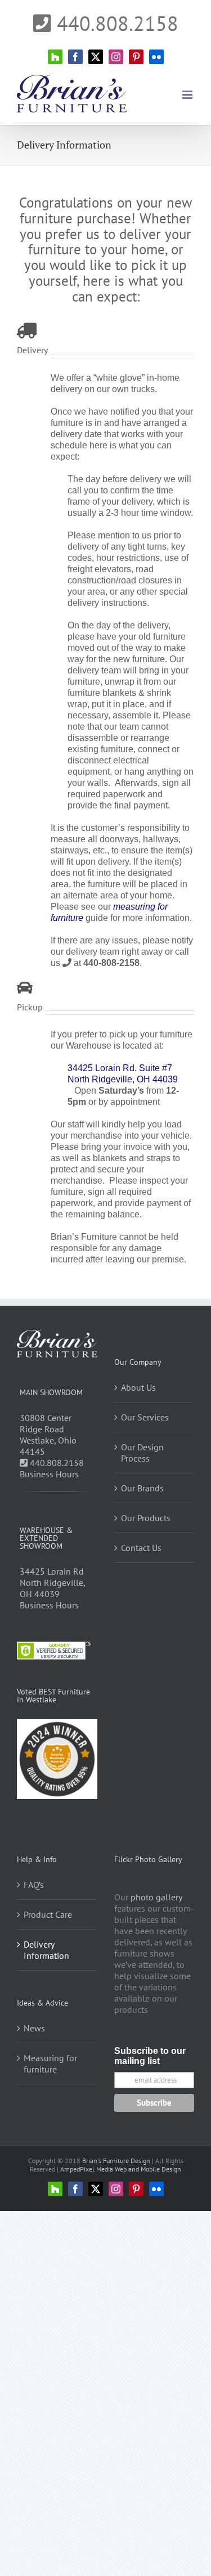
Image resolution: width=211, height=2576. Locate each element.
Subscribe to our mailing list (150, 2056)
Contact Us (141, 1548)
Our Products (146, 1518)
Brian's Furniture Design (116, 2161)
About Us (138, 1387)
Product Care (48, 1914)
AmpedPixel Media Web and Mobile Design (121, 2169)
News (34, 2028)
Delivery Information (46, 1950)
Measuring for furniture (50, 2064)
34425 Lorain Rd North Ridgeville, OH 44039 (52, 1583)
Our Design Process (142, 1453)
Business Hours (49, 1474)
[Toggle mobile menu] (188, 95)
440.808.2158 (115, 23)
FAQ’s (34, 1885)
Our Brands (142, 1488)
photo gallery (156, 1897)
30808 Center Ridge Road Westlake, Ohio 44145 (48, 1435)
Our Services (145, 1417)
